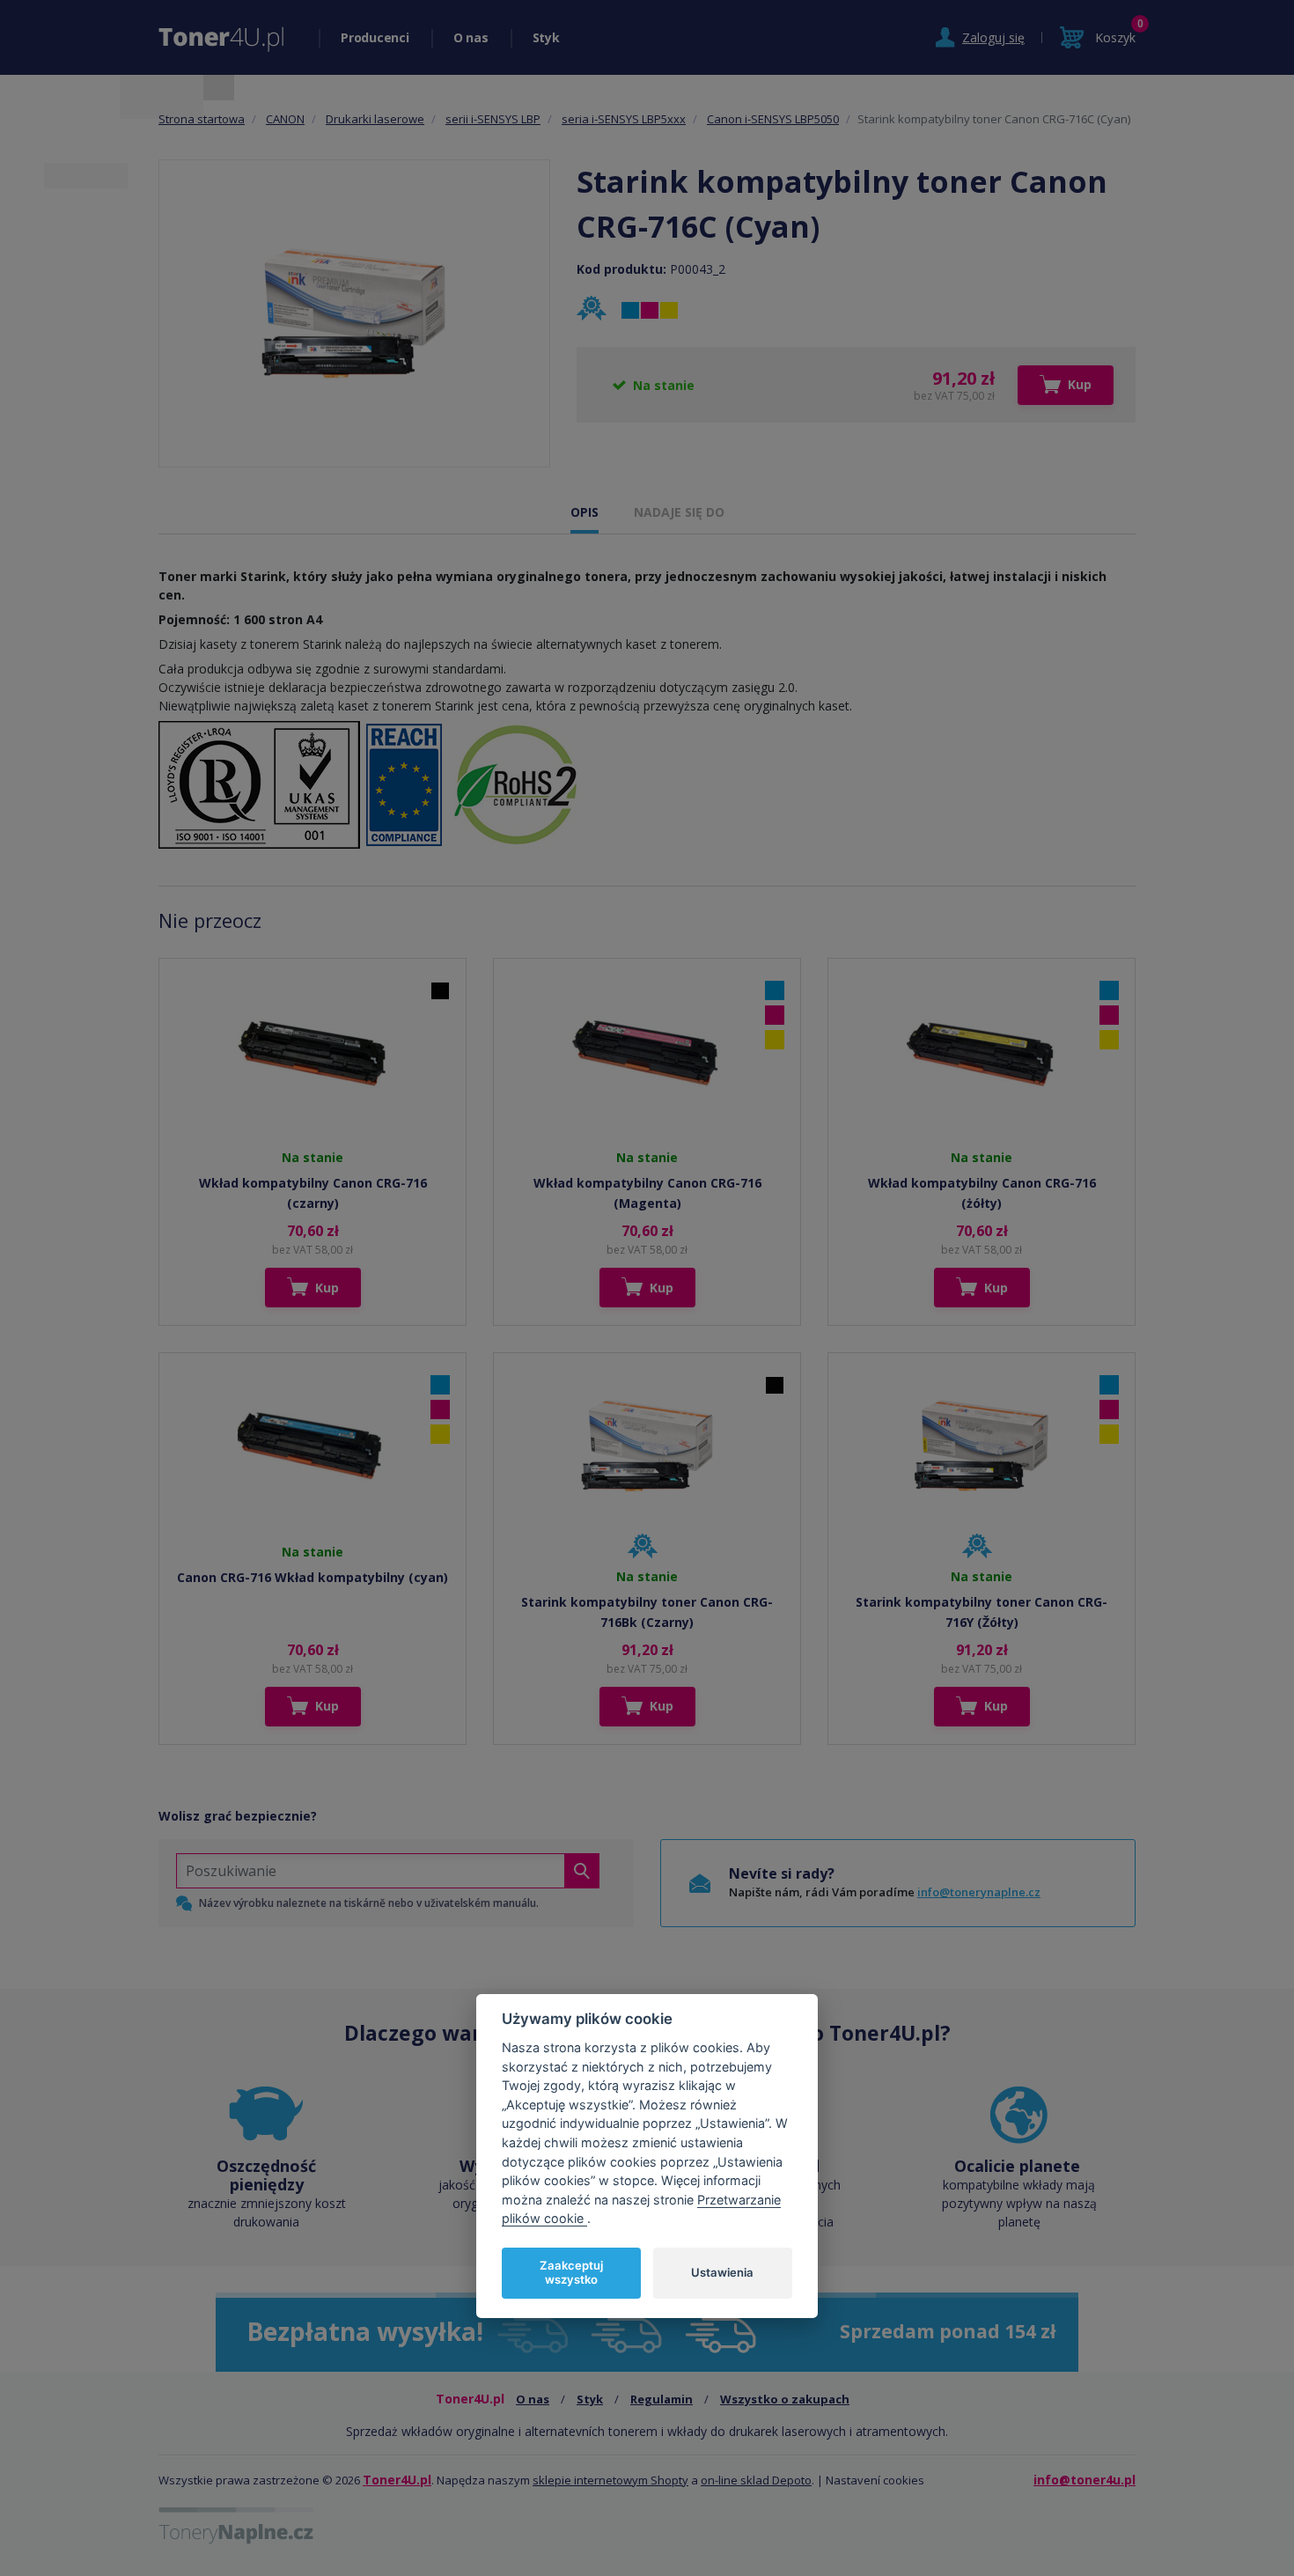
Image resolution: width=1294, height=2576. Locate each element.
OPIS (585, 512)
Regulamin (662, 2399)
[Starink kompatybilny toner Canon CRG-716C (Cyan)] (355, 313)
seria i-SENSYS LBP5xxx (624, 119)
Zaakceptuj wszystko (571, 2272)
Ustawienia (722, 2272)
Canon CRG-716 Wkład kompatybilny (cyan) (312, 1577)
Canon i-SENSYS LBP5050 (773, 119)
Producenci (375, 37)
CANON (285, 119)
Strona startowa (202, 119)
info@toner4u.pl (1084, 2480)
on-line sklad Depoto (756, 2480)
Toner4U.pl (397, 2480)
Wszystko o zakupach (785, 2399)
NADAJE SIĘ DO (679, 512)
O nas (471, 37)
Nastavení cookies (875, 2480)
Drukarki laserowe (375, 119)
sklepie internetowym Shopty (610, 2480)
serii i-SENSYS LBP (493, 119)
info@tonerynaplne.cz (979, 1892)
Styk (546, 37)
